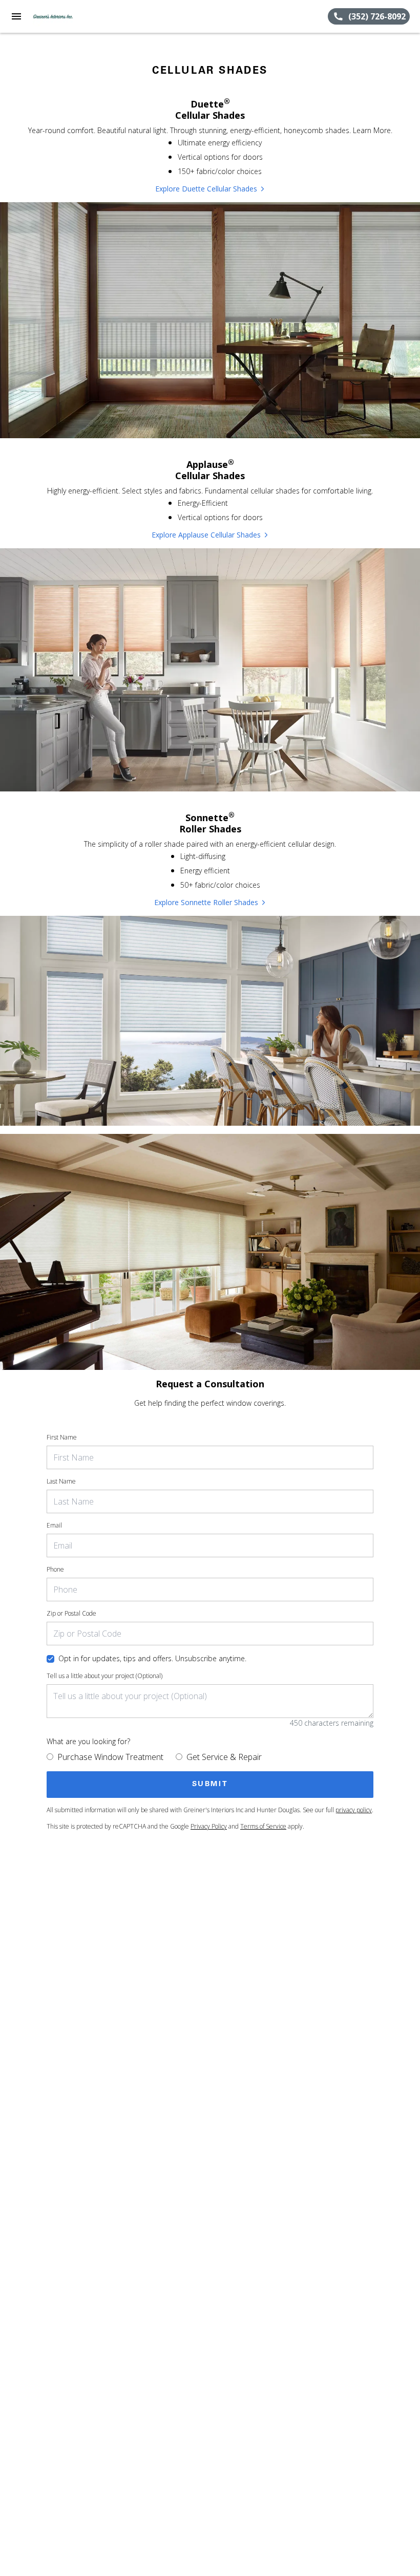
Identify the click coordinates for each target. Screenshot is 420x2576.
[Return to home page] (64, 16)
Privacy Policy (209, 1826)
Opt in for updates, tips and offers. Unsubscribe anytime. (152, 1658)
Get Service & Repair (224, 1757)
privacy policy (354, 1810)
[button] (16, 16)
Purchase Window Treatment (110, 1757)
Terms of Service (263, 1826)
